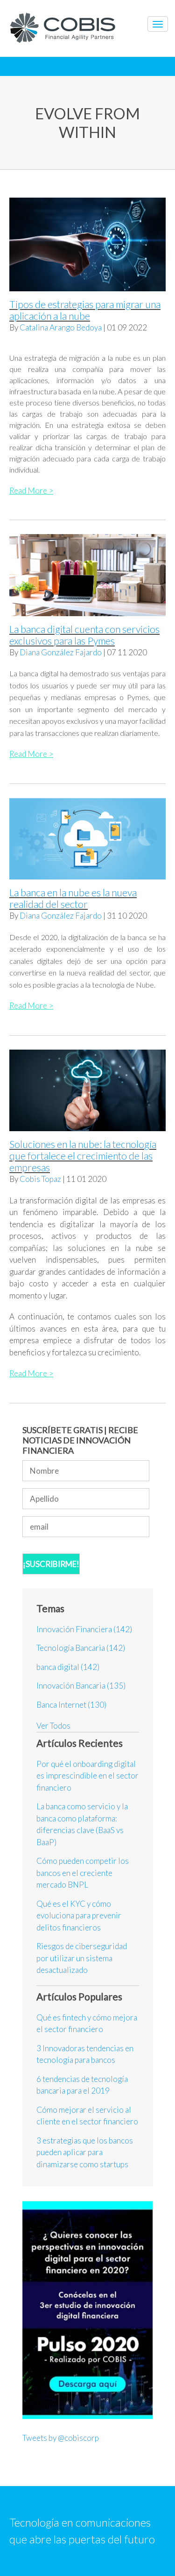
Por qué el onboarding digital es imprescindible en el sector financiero (87, 1776)
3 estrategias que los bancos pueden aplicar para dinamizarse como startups (85, 2152)
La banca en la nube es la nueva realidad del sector (73, 898)
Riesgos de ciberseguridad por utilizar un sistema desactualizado (82, 1958)
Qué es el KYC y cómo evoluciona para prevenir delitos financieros (79, 1916)
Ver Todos (53, 1726)
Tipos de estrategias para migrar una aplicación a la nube (85, 310)
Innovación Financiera (84, 1629)
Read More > (31, 491)
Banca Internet (71, 1705)
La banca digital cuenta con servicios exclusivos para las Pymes (84, 635)
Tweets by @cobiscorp (61, 2438)
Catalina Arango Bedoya (61, 327)
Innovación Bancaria (81, 1686)
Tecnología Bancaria (81, 1648)
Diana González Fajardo (61, 652)
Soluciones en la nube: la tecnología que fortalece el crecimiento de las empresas (83, 1156)
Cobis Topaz (40, 1179)
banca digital (68, 1667)
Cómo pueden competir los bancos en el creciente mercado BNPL (83, 1873)
